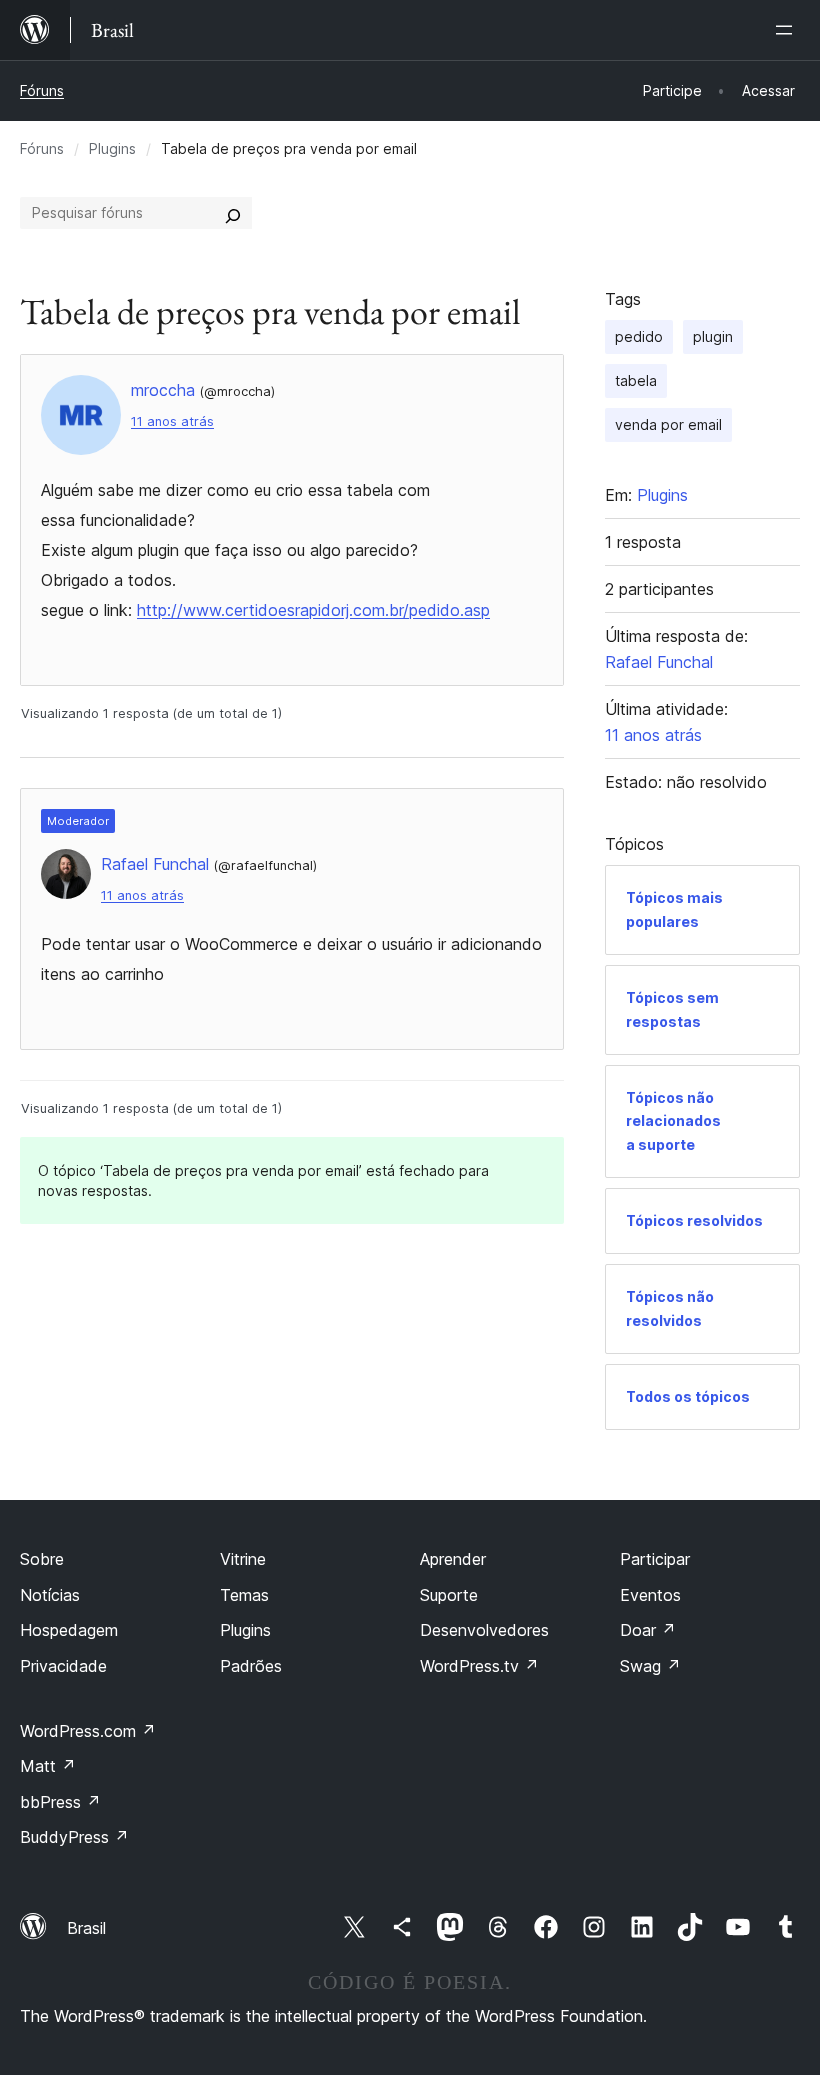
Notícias (50, 1595)
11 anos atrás (172, 421)
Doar (648, 1630)
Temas (244, 1595)
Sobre (42, 1559)
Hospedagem (69, 1630)
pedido (639, 336)
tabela (636, 380)
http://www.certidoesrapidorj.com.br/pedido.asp (313, 610)
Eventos (650, 1595)
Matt (48, 1766)
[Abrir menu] (788, 30)
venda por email (668, 424)
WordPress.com (88, 1731)
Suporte (449, 1595)
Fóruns (42, 90)
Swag (650, 1666)
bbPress (60, 1802)
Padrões (251, 1666)
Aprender (453, 1559)
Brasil (86, 1928)
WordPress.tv (479, 1666)
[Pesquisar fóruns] (233, 213)
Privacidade (63, 1666)
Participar (655, 1559)
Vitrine (243, 1559)
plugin (713, 336)
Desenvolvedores (484, 1630)
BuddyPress (74, 1837)
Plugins (112, 148)
